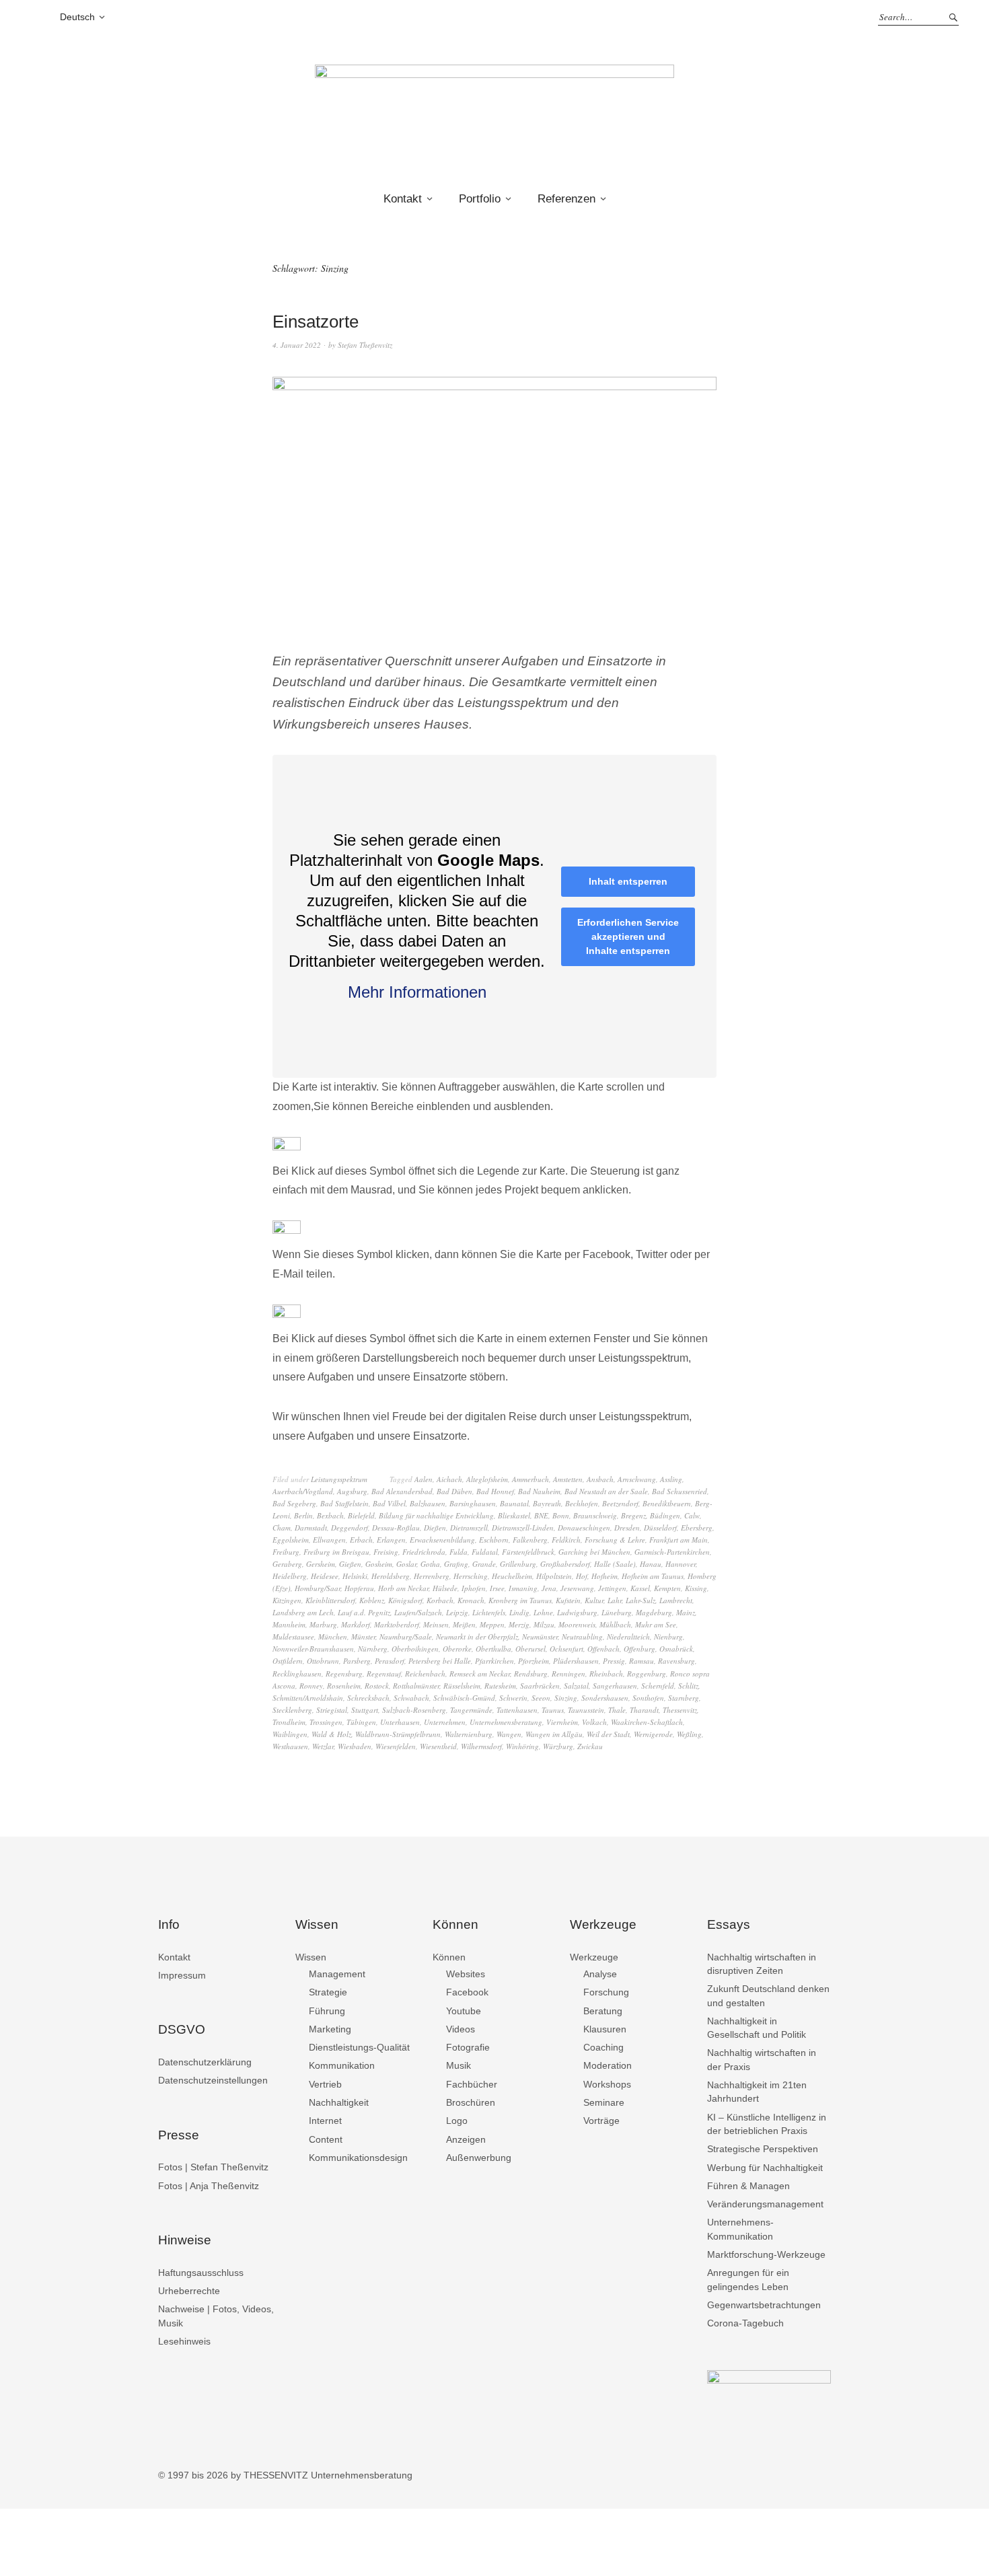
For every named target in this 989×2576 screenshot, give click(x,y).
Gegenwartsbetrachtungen (764, 2305)
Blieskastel (514, 1515)
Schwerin (513, 1698)
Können (449, 1957)
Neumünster (540, 1636)
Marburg (323, 1624)
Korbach (440, 1600)
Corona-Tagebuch (745, 2323)
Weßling (689, 1734)
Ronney (311, 1686)
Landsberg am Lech (303, 1612)
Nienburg (668, 1636)
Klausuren (605, 2029)
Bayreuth (547, 1503)
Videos (461, 2029)
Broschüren (471, 2102)
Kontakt (403, 199)
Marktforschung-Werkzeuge (766, 2254)
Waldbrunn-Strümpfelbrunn (398, 1734)
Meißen (464, 1624)
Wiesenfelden (396, 1746)
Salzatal (576, 1686)
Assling (671, 1479)
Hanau (651, 1564)
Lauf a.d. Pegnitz (364, 1612)
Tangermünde (471, 1710)
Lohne (543, 1612)
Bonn (561, 1515)
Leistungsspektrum (339, 1479)
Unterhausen (400, 1722)
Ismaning (523, 1588)
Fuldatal (485, 1552)
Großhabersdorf (565, 1564)
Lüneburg (617, 1612)
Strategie (328, 1992)
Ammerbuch (530, 1479)
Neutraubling (582, 1636)
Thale (617, 1710)
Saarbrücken (540, 1686)
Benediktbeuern (667, 1503)
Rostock (377, 1686)
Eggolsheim (291, 1540)
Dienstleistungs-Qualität (359, 2047)
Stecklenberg (292, 1710)
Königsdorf (405, 1600)
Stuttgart (365, 1710)
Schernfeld (658, 1686)
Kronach (471, 1600)
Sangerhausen (615, 1686)
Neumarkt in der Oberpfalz (477, 1636)
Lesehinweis (184, 2341)
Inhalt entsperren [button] (628, 881)
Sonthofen (648, 1698)
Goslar (406, 1564)
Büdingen (665, 1515)
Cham (282, 1528)
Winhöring (522, 1746)
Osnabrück (676, 1649)
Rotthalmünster (416, 1686)
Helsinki (355, 1576)
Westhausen (290, 1746)
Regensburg (344, 1673)
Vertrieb (325, 2084)
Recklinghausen (297, 1673)
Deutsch (77, 17)
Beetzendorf (620, 1503)
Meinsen (436, 1624)
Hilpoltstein (554, 1576)
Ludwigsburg (577, 1612)
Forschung (606, 1992)
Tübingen (361, 1722)
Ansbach (600, 1479)
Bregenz (633, 1515)
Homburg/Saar (318, 1588)
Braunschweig (595, 1515)
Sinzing (566, 1698)
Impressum (182, 1975)
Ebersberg (697, 1528)
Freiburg (286, 1552)
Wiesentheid (438, 1746)
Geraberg (287, 1564)
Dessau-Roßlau (396, 1528)
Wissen (311, 1957)
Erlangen (391, 1540)
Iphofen (474, 1588)
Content (326, 2139)
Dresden (627, 1528)
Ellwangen (329, 1540)
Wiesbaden (355, 1746)
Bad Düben (454, 1491)
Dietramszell (469, 1528)
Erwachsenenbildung (442, 1540)
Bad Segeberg (294, 1503)
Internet (325, 2121)
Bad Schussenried (680, 1491)
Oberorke (457, 1649)
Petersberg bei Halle (440, 1661)
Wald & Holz (331, 1734)
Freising (386, 1552)
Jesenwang (577, 1588)
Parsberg (357, 1661)
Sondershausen (605, 1698)
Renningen (569, 1673)
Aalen (424, 1479)
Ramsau (642, 1661)
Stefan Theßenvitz (365, 345)
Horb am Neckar (403, 1588)
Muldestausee (293, 1636)
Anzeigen (466, 2139)
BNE (541, 1515)
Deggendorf (350, 1528)
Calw (692, 1515)
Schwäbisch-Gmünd (464, 1698)
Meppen (492, 1624)
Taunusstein (586, 1710)
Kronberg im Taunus (520, 1600)
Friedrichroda (424, 1552)
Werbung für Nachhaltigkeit (765, 2168)
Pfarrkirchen (494, 1661)
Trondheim (289, 1722)
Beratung (603, 2011)
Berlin (303, 1515)
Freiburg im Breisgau (336, 1552)
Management (337, 1974)
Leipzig (457, 1612)
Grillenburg (518, 1564)
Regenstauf (384, 1673)
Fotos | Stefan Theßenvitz (213, 2167)
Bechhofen (582, 1503)
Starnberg (684, 1698)
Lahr (615, 1600)
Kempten (667, 1588)
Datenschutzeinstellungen (213, 2080)
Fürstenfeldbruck (528, 1552)
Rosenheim (344, 1686)
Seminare (604, 2102)
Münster (363, 1636)
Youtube (464, 2011)
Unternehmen (445, 1722)
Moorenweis (577, 1624)
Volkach (594, 1722)
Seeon (541, 1698)
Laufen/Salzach (418, 1612)
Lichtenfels (489, 1612)
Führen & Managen (748, 2186)
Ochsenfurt (566, 1649)
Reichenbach (425, 1673)
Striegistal (332, 1710)
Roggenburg (647, 1673)
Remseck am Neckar (480, 1673)
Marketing (330, 2029)
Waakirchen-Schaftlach (647, 1722)
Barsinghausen (473, 1503)
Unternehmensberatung (506, 1722)
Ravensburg (676, 1661)
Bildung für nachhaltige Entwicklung (436, 1515)
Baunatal (514, 1503)
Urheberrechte (189, 2291)
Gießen (350, 1564)
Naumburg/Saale (406, 1636)
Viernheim (562, 1722)
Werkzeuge (594, 1957)
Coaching (603, 2047)
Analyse (600, 1974)
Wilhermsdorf (481, 1746)
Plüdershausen (576, 1661)
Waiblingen (290, 1734)
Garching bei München (594, 1552)
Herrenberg (432, 1576)
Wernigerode (653, 1734)
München (333, 1636)
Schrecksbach (368, 1698)
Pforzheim (534, 1661)
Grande (484, 1564)
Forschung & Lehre (615, 1540)
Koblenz (372, 1600)
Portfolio (480, 199)
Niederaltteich (628, 1636)
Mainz (686, 1612)
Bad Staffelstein (344, 1503)
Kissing (696, 1588)
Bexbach (330, 1515)
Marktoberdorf (397, 1624)
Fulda (459, 1552)
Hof (582, 1576)
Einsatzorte (316, 322)
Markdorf (356, 1624)
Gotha (430, 1564)
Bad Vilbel (389, 1503)
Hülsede (445, 1588)
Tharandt (644, 1710)
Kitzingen (287, 1600)
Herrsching (471, 1576)
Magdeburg (654, 1612)
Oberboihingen (415, 1649)
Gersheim (321, 1564)
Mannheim (289, 1624)
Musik (459, 2065)
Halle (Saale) (615, 1564)
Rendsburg (531, 1673)
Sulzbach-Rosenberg (414, 1710)
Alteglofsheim (487, 1479)
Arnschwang (637, 1479)
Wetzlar (323, 1746)
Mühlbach (615, 1624)
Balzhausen (428, 1503)
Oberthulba (493, 1649)
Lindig (519, 1612)
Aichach (449, 1479)
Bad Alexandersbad (402, 1491)
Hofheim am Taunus (653, 1576)
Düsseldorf (660, 1528)
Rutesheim (500, 1686)
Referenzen (566, 199)
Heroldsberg (391, 1576)
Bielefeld (361, 1515)
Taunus (553, 1710)
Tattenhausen (517, 1710)
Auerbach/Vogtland (303, 1491)
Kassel (640, 1588)
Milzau (544, 1624)
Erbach (361, 1540)
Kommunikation (342, 2065)
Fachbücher (472, 2084)
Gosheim (379, 1564)
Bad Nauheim (539, 1491)
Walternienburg (469, 1734)
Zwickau (590, 1746)
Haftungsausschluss (201, 2273)
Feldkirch (566, 1540)
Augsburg (352, 1491)
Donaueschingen (584, 1528)
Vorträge (601, 2121)
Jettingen (612, 1588)
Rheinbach (606, 1673)
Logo (457, 2121)
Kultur (594, 1600)
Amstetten (568, 1479)
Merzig (519, 1624)
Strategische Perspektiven (763, 2149)
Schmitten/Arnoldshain (308, 1698)
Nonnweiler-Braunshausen (313, 1649)
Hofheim (605, 1576)
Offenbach (603, 1649)
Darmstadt (311, 1528)
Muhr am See (656, 1624)
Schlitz (688, 1686)
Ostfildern (288, 1661)
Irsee (497, 1588)
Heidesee (325, 1576)
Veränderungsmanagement (765, 2204)
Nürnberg (373, 1649)
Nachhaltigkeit (339, 2102)
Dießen (435, 1528)
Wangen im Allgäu (554, 1734)
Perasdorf (390, 1661)
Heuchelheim (512, 1576)
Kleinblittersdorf (330, 1600)
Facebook (467, 1992)
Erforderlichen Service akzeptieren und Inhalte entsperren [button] (628, 936)
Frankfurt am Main (679, 1540)
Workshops (607, 2084)
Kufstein (568, 1600)
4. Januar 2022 (297, 345)
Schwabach (411, 1698)
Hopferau (359, 1588)
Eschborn (494, 1540)
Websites (466, 1974)
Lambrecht (676, 1600)
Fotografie (468, 2047)
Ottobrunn (323, 1661)
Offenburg (639, 1649)
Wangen (509, 1734)
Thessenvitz (680, 1710)
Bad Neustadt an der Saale (606, 1491)
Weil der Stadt (608, 1734)
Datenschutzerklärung (205, 2062)
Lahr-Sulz (640, 1600)
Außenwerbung (479, 2158)
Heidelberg (290, 1576)
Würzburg (558, 1746)
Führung (327, 2011)
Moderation (608, 2065)
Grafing (456, 1564)
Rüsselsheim (462, 1686)
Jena (549, 1588)
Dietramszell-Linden (523, 1528)
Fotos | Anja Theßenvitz (209, 2186)
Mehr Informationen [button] (417, 992)
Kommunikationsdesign (358, 2158)
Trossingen (326, 1722)
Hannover (681, 1564)
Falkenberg (530, 1540)
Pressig (614, 1661)
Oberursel (530, 1649)
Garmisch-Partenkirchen (672, 1552)
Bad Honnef (495, 1491)
